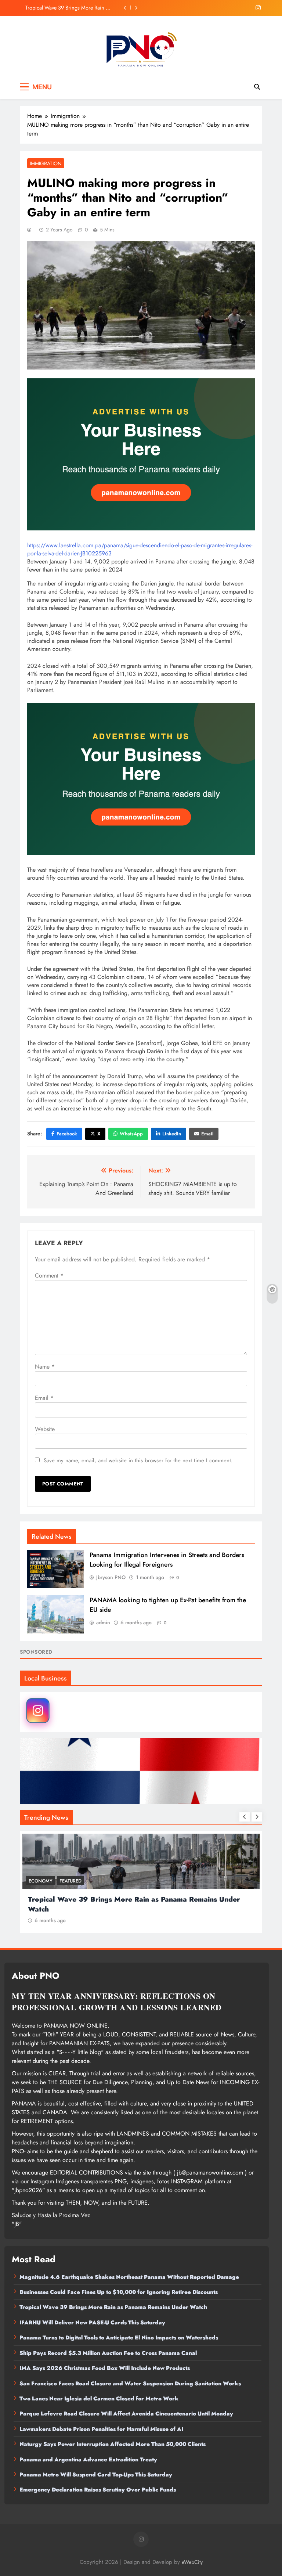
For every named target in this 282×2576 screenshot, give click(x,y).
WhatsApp (131, 1134)
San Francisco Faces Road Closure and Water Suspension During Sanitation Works (130, 2384)
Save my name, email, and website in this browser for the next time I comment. (138, 1460)
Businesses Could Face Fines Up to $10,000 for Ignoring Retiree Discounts (119, 2292)
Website (45, 1429)
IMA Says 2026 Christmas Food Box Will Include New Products (105, 2368)
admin (103, 1622)
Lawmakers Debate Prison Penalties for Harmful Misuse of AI (101, 2429)
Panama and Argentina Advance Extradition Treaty (88, 2460)
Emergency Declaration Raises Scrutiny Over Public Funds (98, 2490)
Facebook (67, 1134)
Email (207, 1134)
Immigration (46, 163)
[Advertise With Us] (141, 454)
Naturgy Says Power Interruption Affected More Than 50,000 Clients (113, 2444)
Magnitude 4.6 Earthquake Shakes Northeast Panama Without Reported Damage (129, 2277)
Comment (49, 1276)
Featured (148, 1881)
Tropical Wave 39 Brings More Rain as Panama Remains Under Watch (113, 2307)
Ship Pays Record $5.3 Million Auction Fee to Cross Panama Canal (108, 2353)
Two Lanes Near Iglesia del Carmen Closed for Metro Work (99, 2399)
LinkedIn (172, 1134)
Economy (118, 1881)
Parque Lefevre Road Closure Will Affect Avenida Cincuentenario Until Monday (126, 2414)
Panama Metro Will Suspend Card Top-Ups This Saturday (96, 2475)
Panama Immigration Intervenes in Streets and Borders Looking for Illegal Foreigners (167, 1560)
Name (45, 1367)
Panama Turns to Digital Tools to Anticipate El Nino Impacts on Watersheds (119, 2338)
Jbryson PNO (111, 1577)
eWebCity (192, 2562)
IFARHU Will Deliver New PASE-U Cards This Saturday (73, 10)
